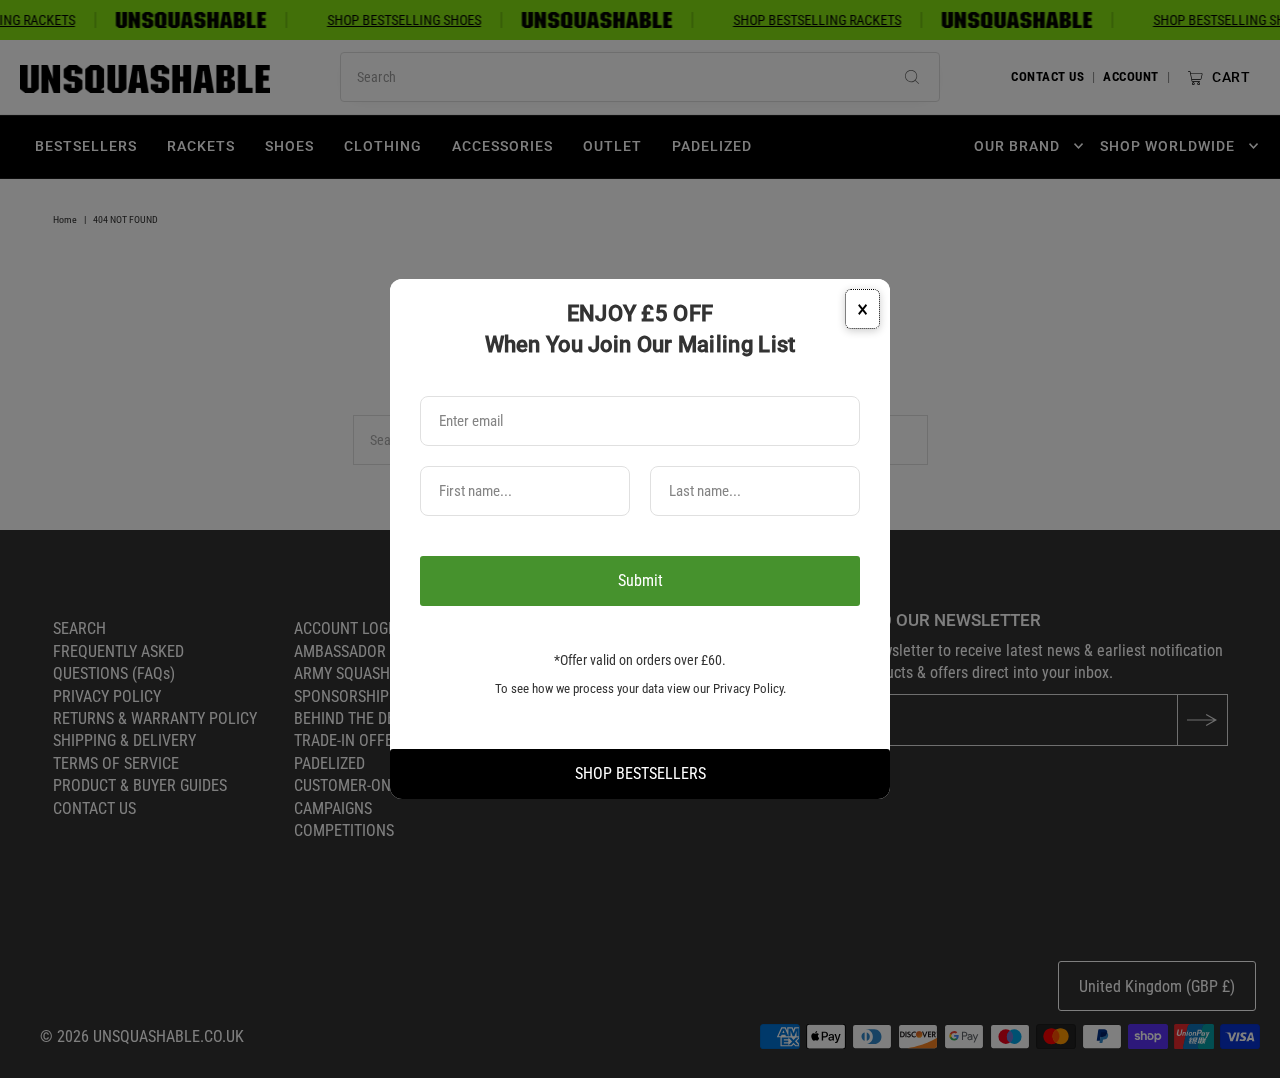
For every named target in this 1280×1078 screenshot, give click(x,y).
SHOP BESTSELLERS (640, 773)
